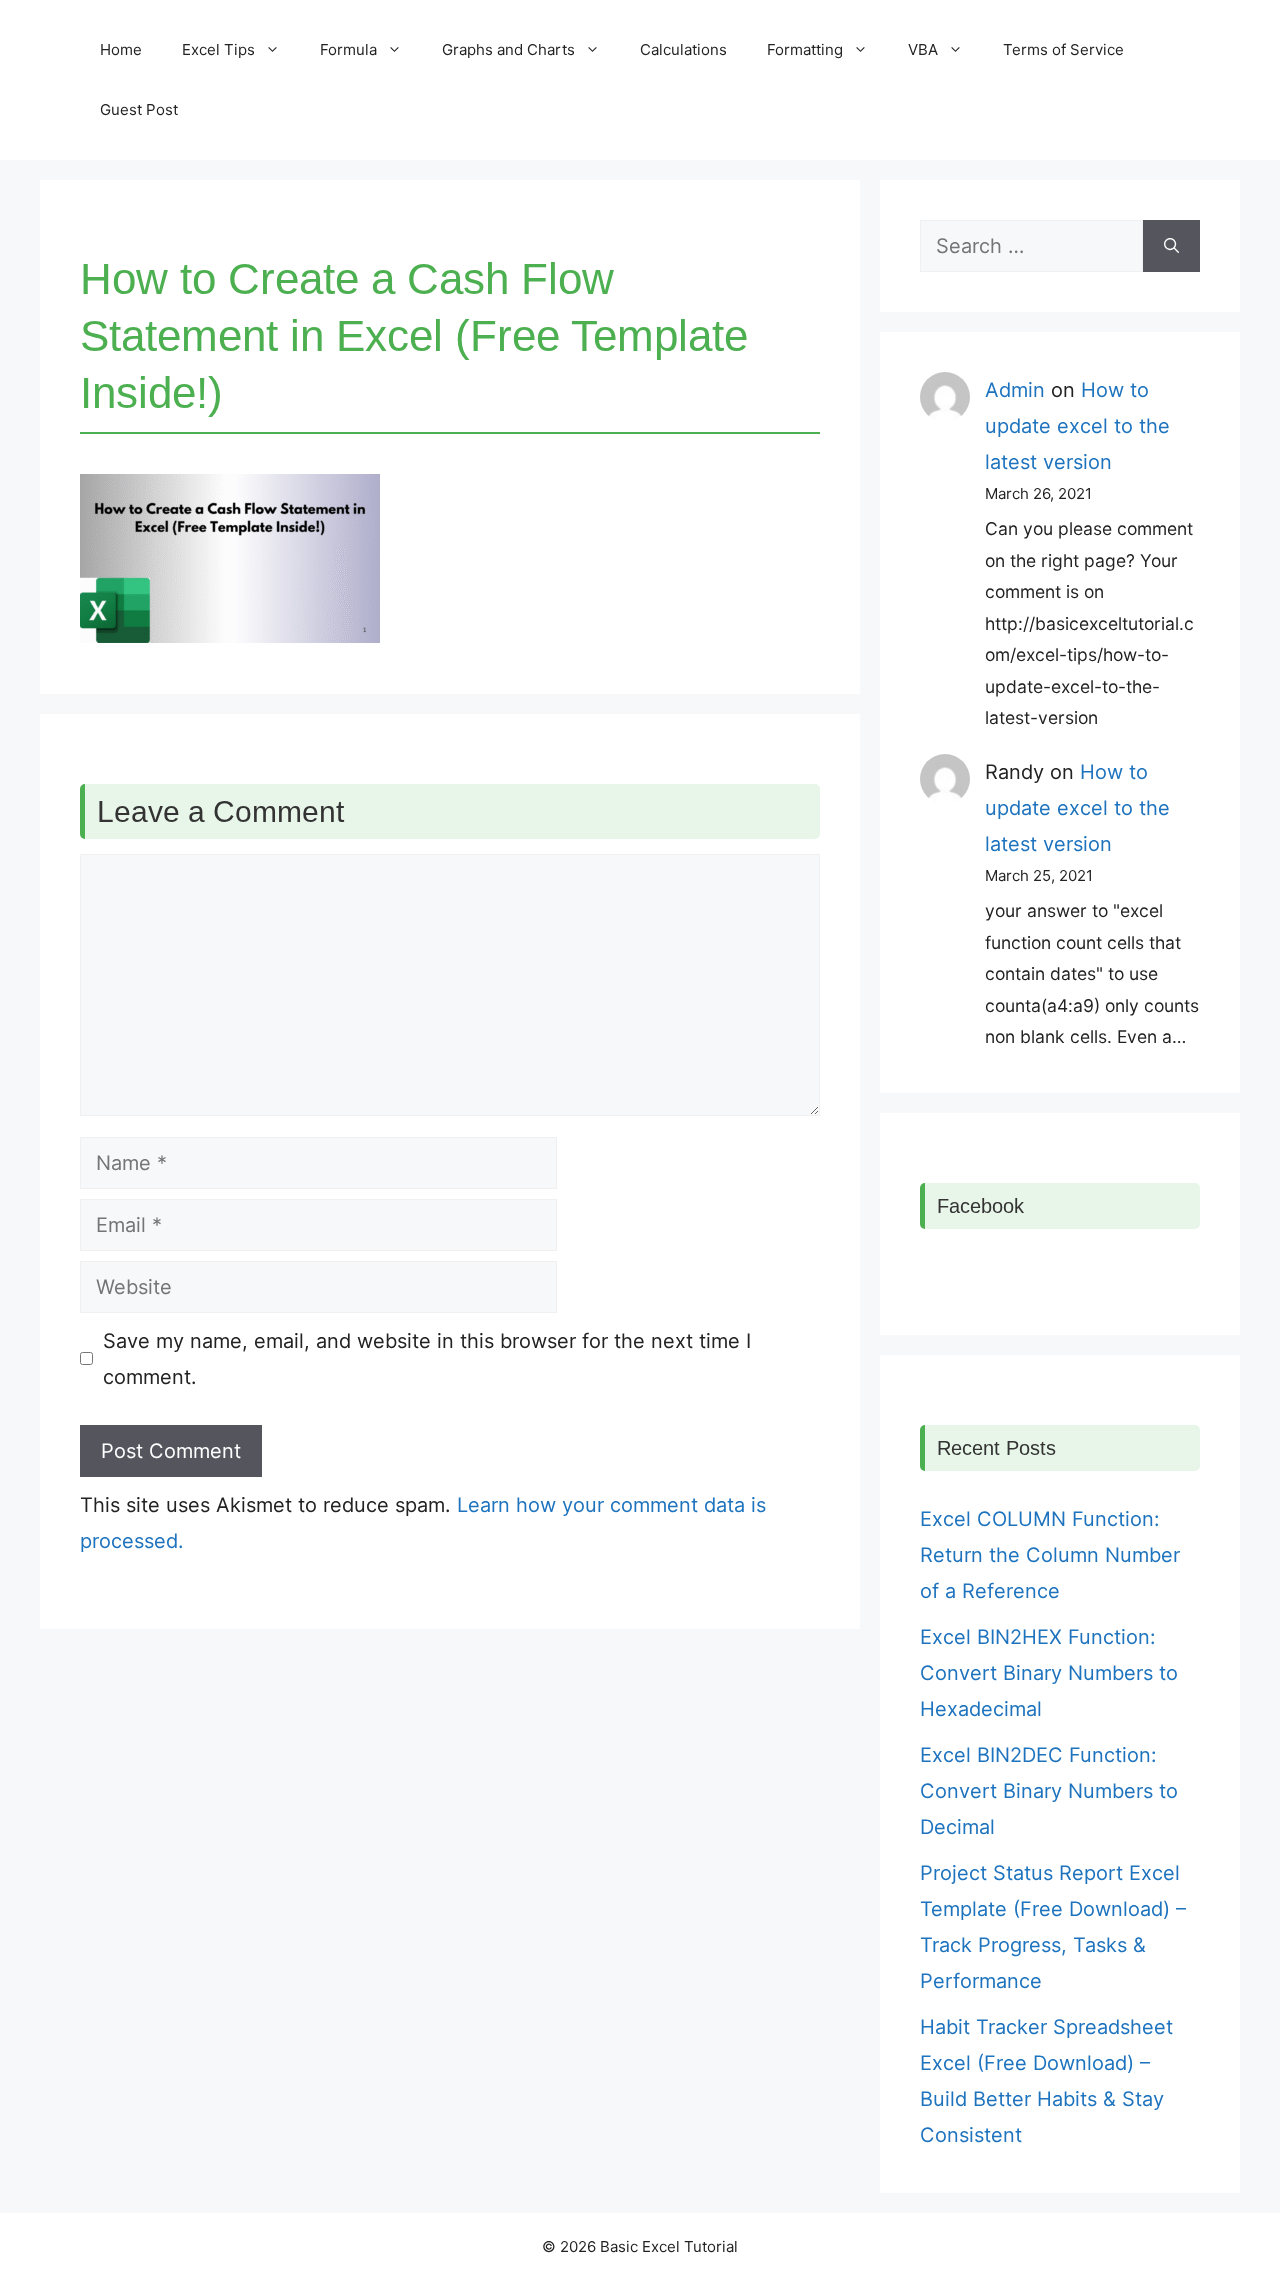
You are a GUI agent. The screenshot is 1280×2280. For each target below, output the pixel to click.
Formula (348, 49)
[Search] (1171, 246)
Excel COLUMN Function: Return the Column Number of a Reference (1050, 1555)
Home (121, 49)
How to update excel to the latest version (1077, 426)
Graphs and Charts (508, 49)
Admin (1015, 390)
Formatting (805, 49)
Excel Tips (218, 49)
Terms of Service (1063, 49)
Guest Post (139, 109)
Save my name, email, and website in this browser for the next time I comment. (427, 1359)
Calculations (683, 49)
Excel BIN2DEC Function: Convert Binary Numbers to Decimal (1049, 1791)
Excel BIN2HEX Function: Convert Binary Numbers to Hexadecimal (1049, 1673)
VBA (923, 49)
